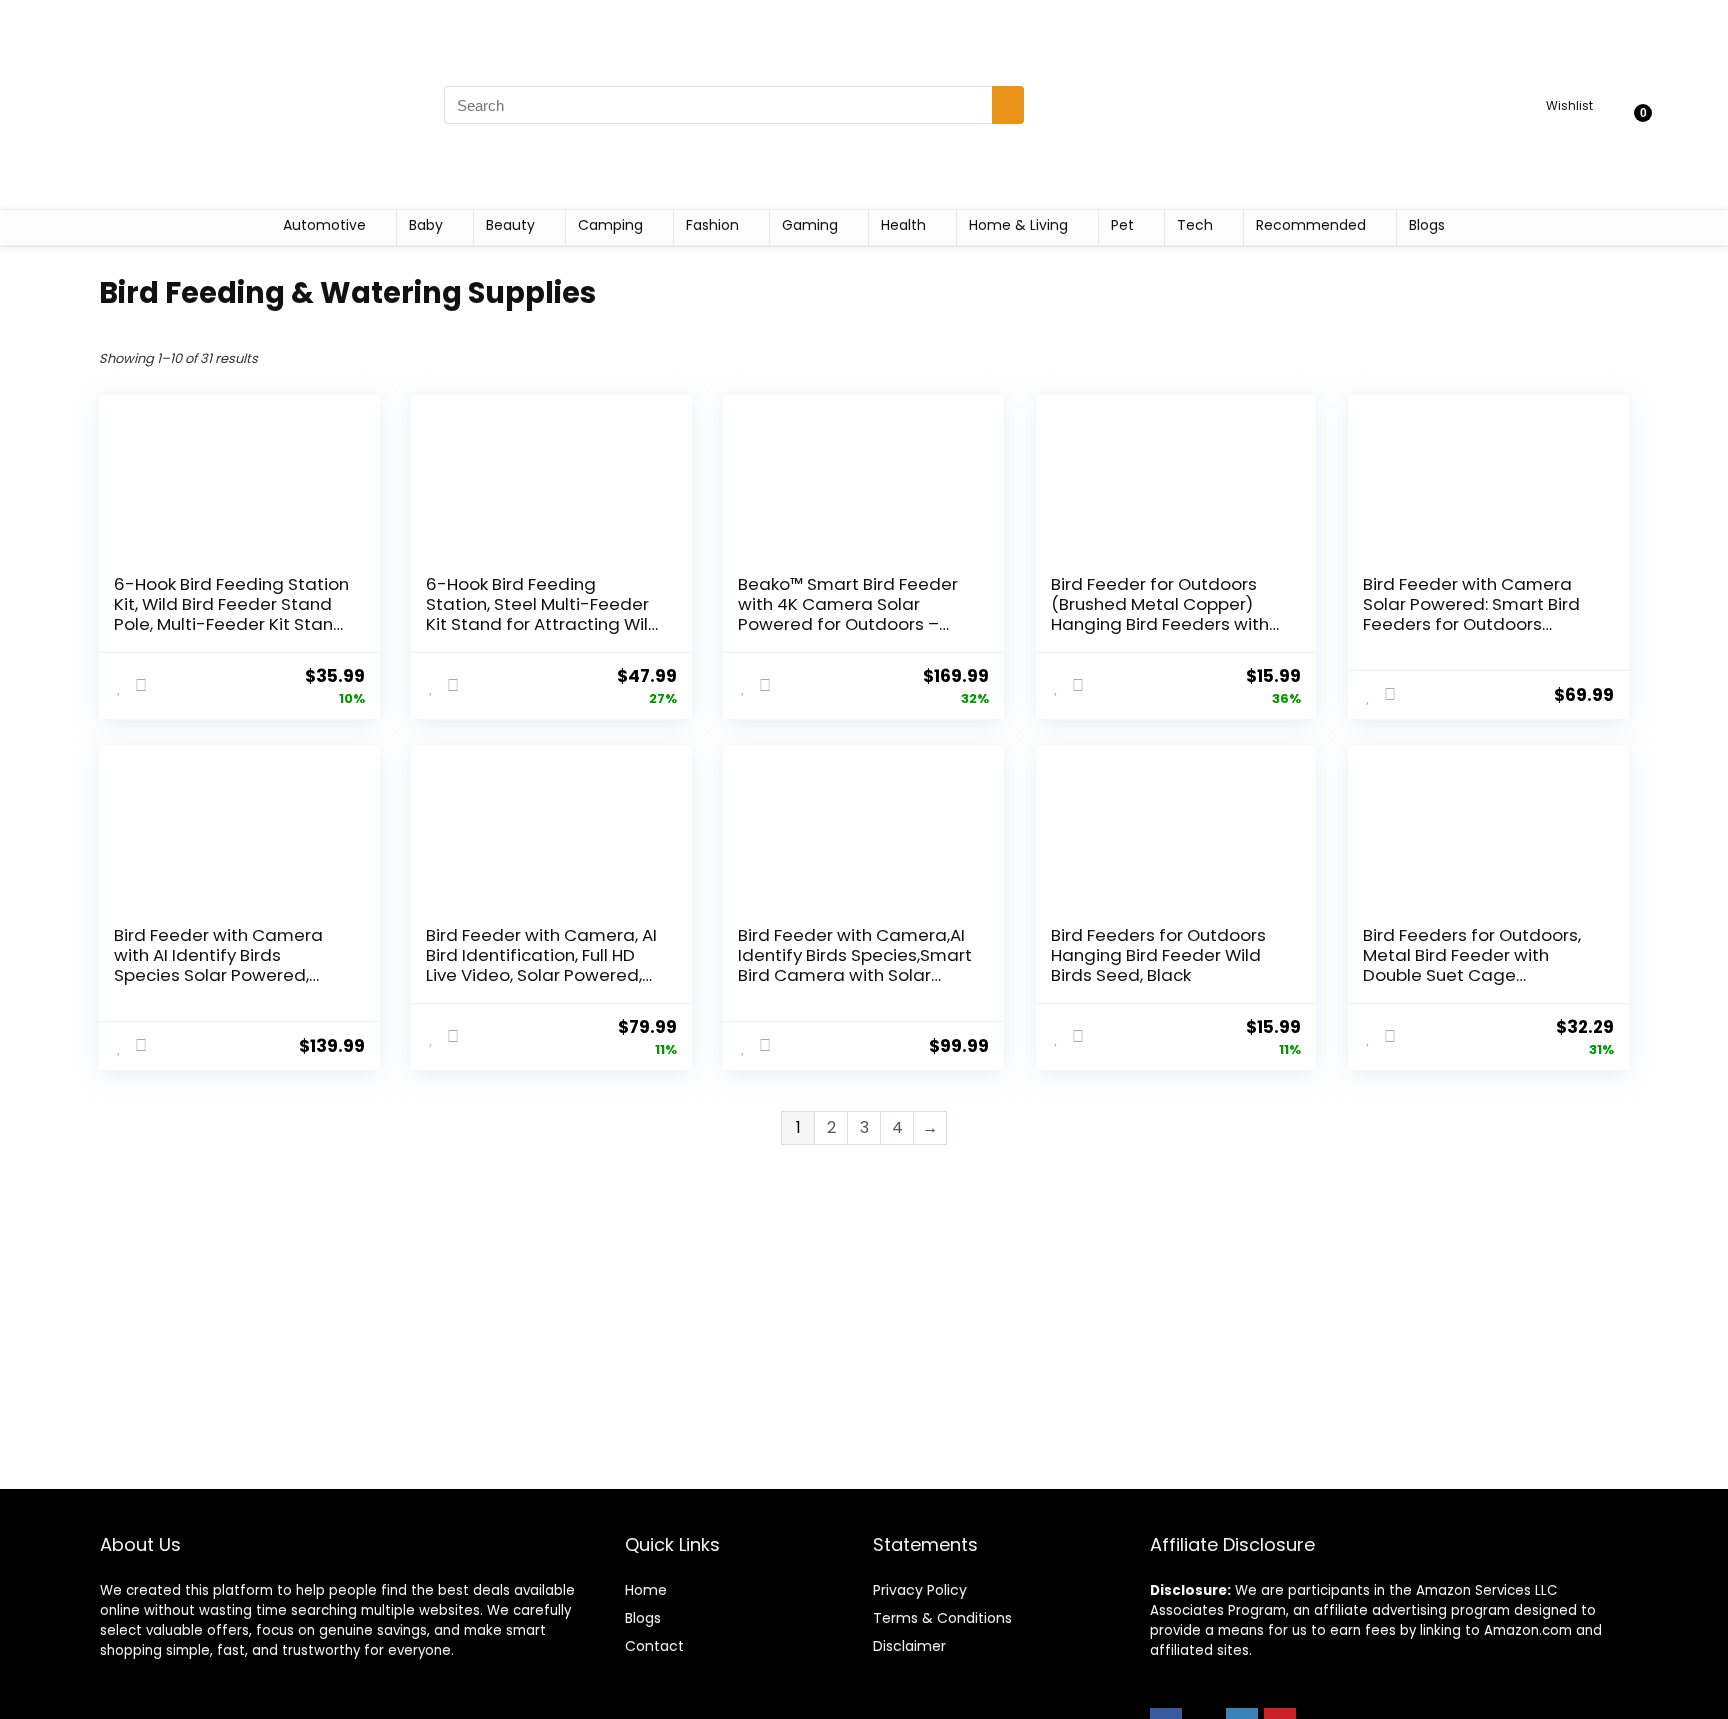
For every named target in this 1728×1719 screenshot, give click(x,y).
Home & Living (1018, 225)
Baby (426, 225)
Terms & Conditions (942, 1618)
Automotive (324, 225)
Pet (1122, 225)
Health (903, 225)
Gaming (810, 225)
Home (646, 1590)
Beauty (510, 225)
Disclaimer (909, 1646)
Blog (639, 1618)
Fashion (712, 225)
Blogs (1427, 225)
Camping (610, 225)
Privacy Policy (920, 1590)
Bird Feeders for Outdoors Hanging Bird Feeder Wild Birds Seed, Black (1158, 955)
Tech (1195, 225)
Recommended (1311, 225)
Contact (654, 1646)
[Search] (1008, 105)
